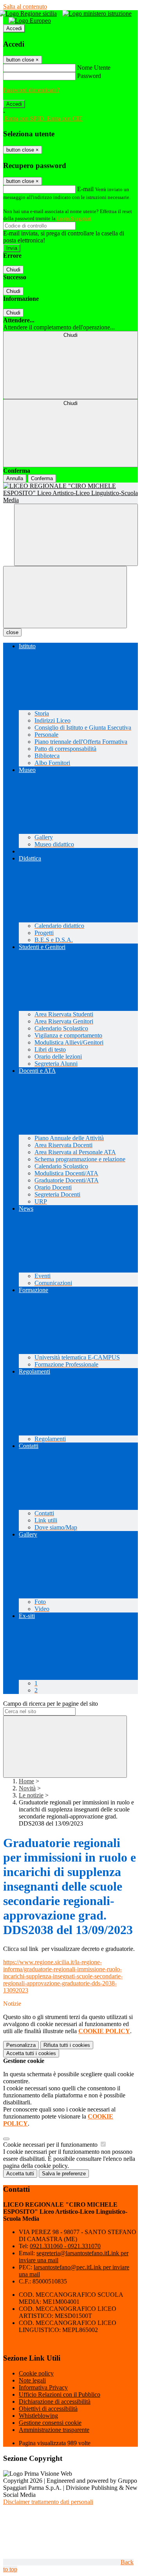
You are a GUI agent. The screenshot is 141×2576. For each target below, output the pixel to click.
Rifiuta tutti (67, 2045)
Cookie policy (36, 2373)
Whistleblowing (38, 2416)
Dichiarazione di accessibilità (55, 2402)
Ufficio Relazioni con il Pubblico (60, 2394)
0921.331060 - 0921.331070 (65, 2246)
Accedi (14, 28)
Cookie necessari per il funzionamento (51, 2145)
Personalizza (21, 2045)
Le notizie (31, 1795)
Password (89, 76)
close (12, 632)
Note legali (32, 2380)
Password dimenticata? (31, 90)
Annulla (15, 478)
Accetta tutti (31, 2053)
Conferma (42, 478)
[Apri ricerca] (76, 535)
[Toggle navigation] (65, 597)
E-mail (85, 189)
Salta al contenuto (25, 6)
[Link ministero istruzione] (99, 14)
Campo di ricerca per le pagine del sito (51, 1704)
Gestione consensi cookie (50, 2423)
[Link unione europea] (32, 21)
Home (26, 1781)
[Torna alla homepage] (70, 493)
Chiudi (13, 270)
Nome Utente (94, 68)
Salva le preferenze (64, 2174)
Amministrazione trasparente (54, 2430)
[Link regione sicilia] (30, 14)
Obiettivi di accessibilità (48, 2409)
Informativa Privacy (43, 2387)
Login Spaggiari (74, 218)
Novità (27, 1788)
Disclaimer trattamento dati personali (48, 2502)
